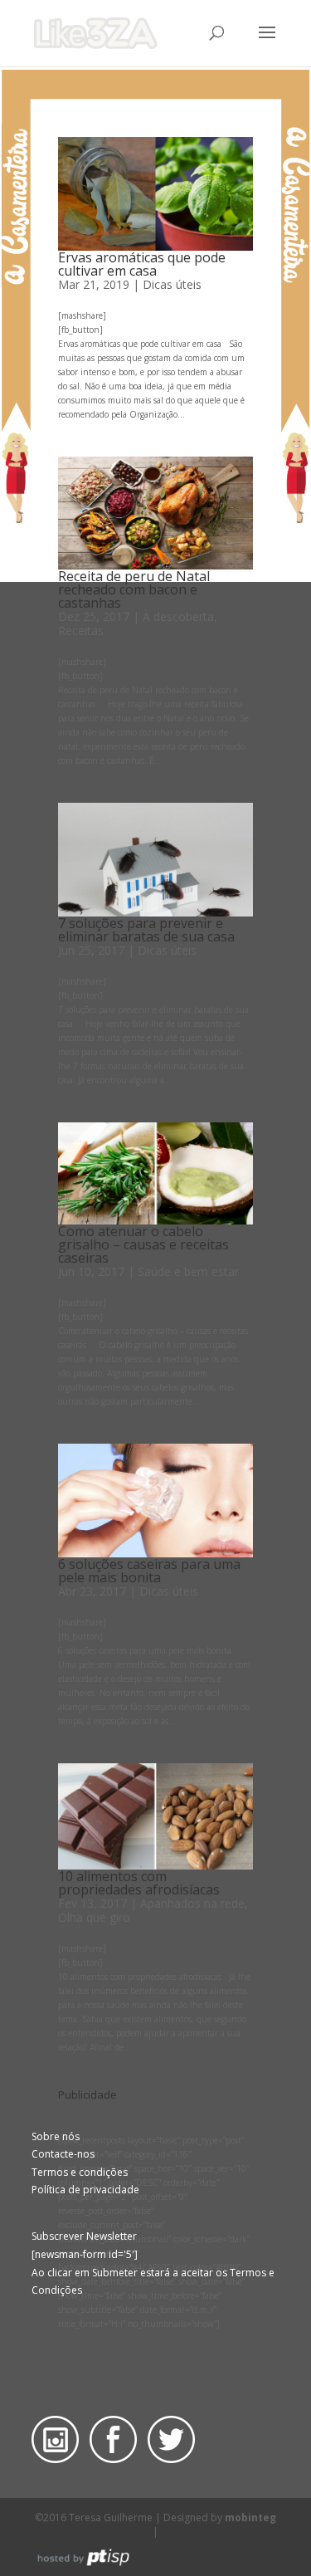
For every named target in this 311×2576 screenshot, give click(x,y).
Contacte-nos (63, 2154)
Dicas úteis (172, 284)
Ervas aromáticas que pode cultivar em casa (142, 264)
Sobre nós (56, 2136)
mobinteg (250, 2517)
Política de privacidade (85, 2190)
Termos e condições (80, 2172)
